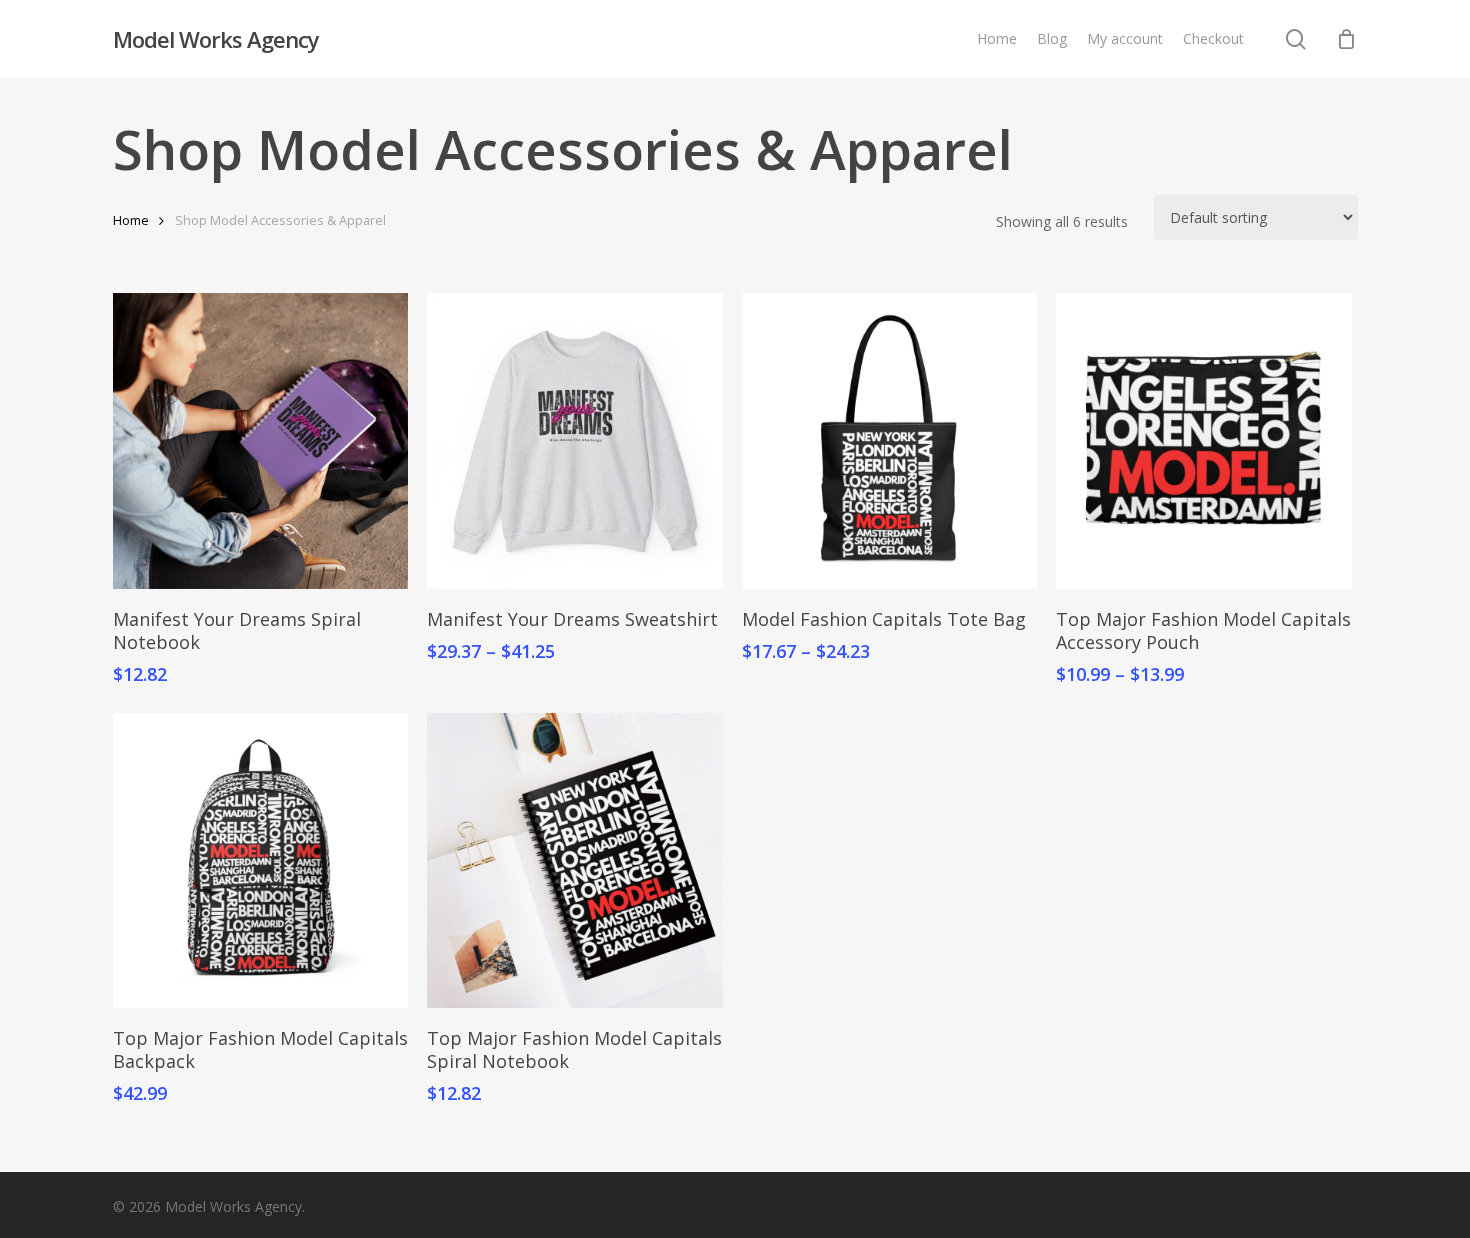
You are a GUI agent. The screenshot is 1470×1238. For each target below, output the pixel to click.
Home (131, 220)
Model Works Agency (216, 39)
